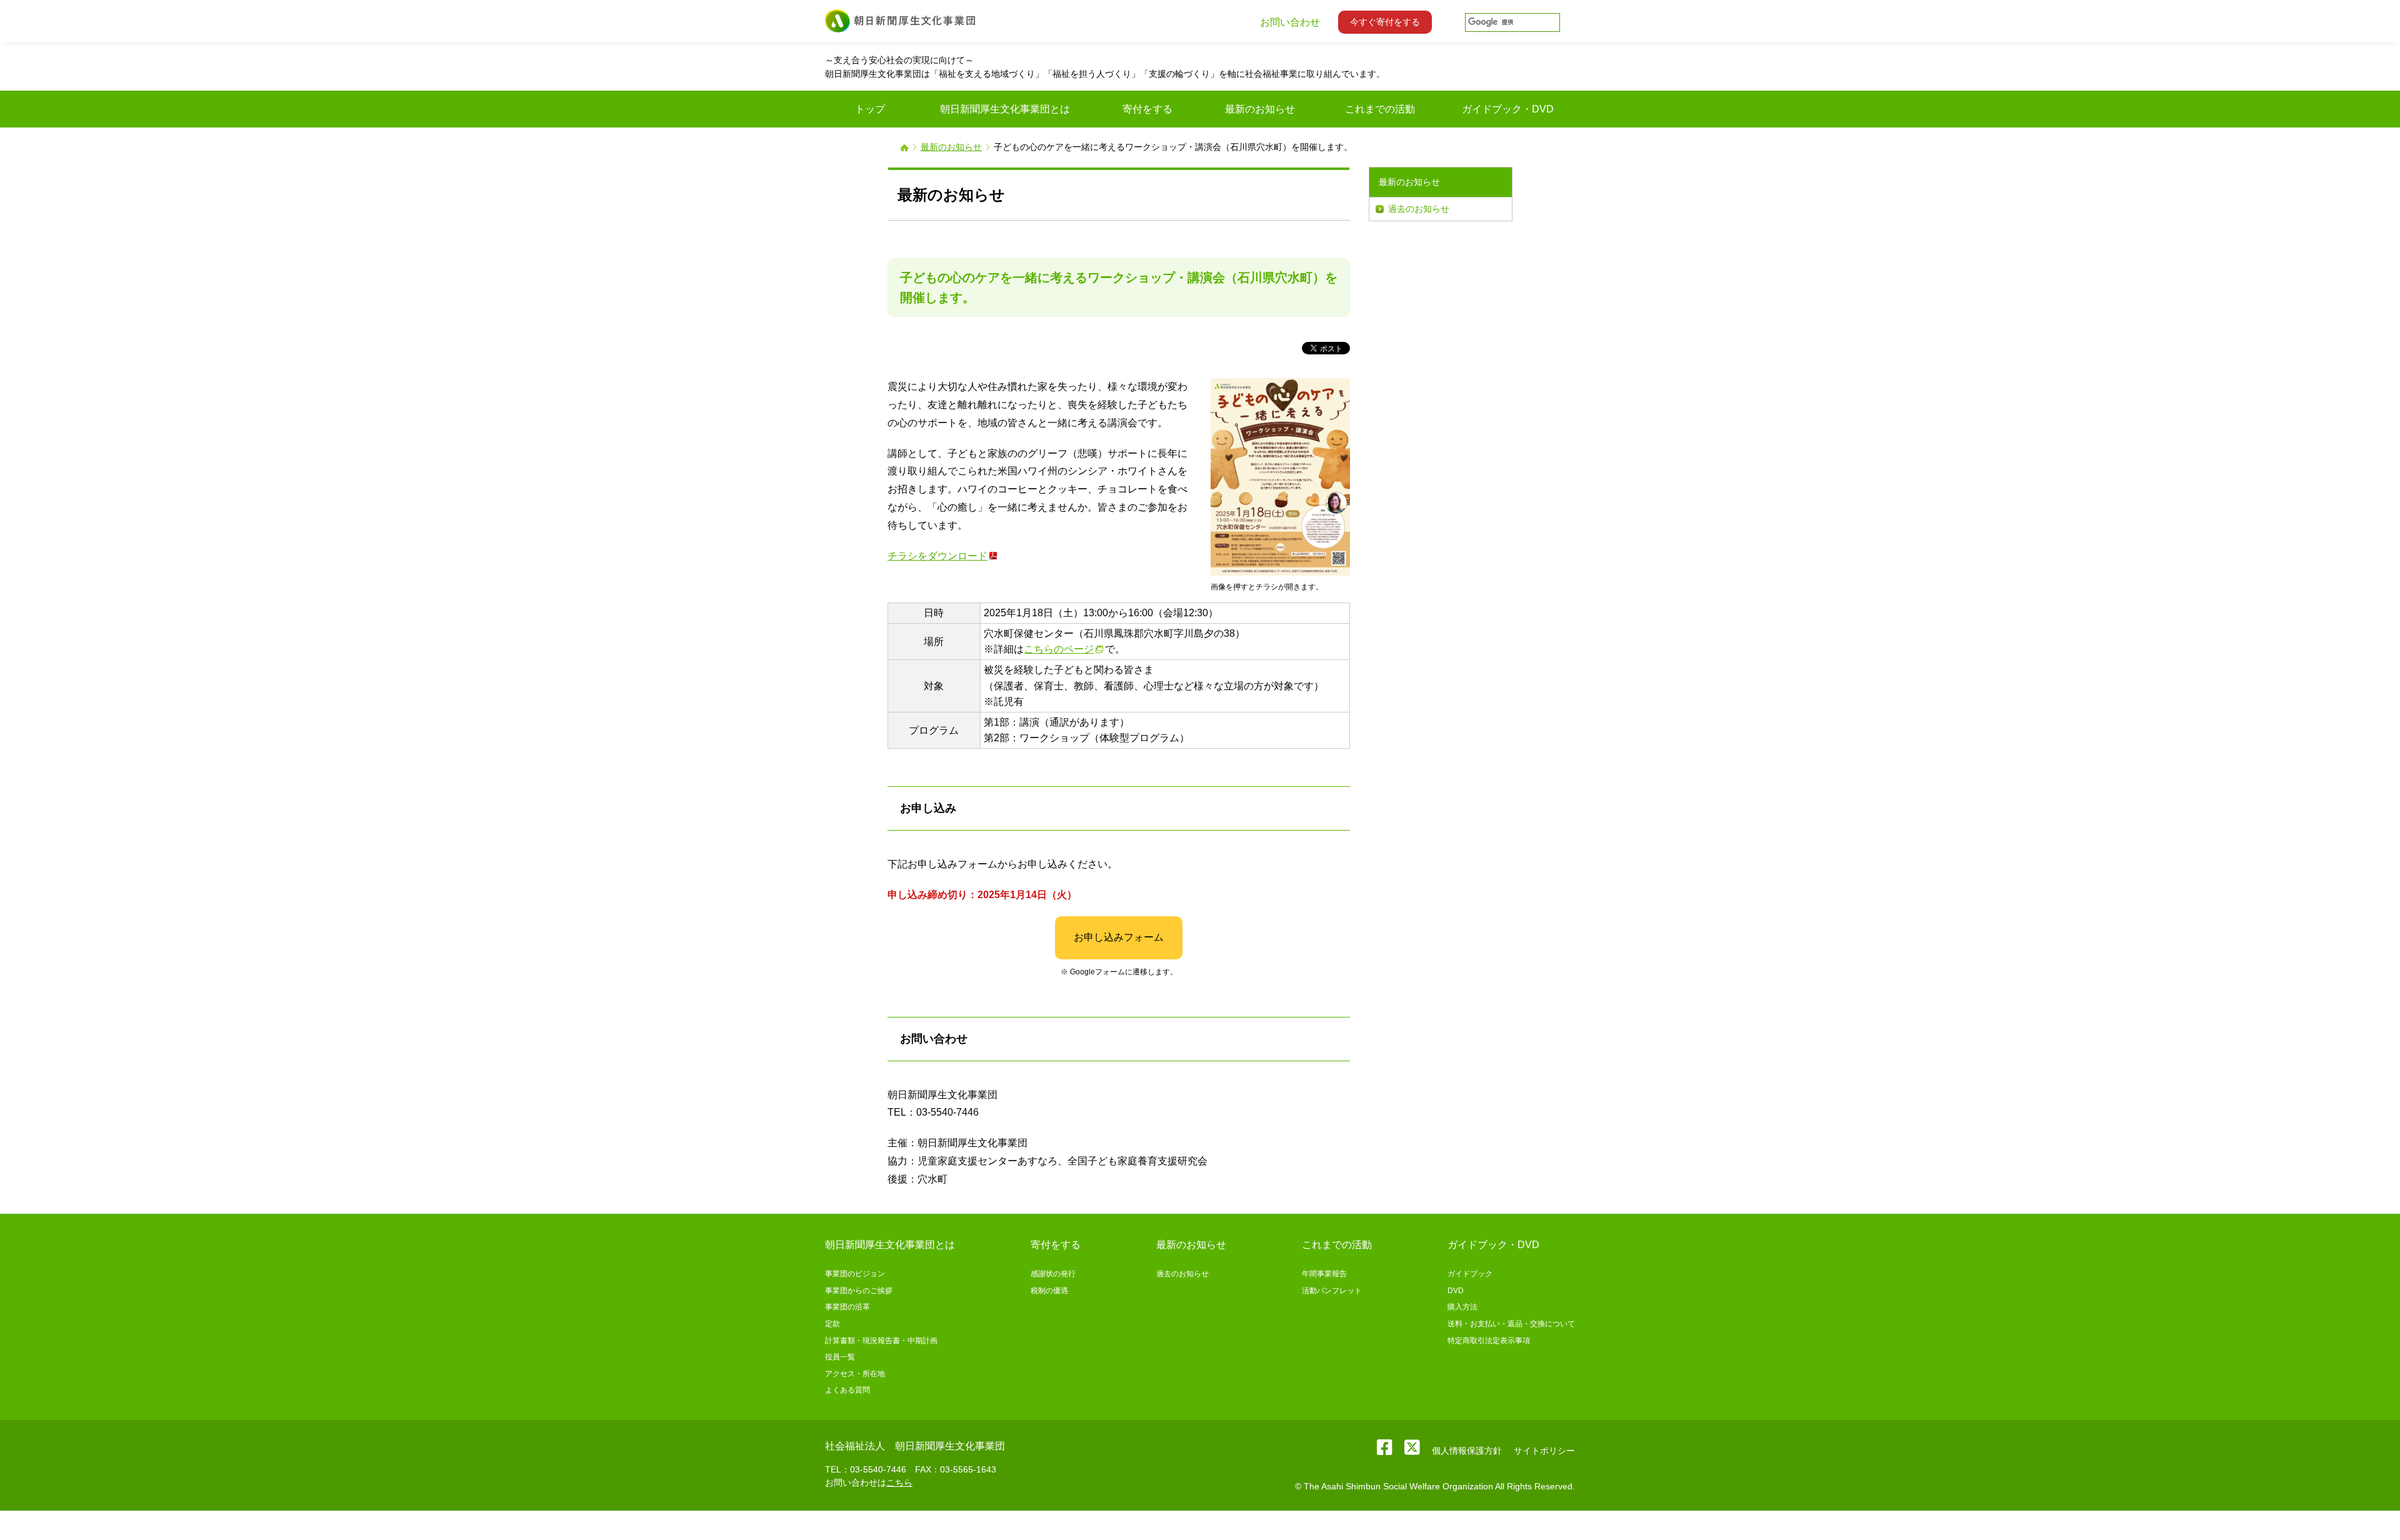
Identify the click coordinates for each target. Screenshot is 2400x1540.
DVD (1456, 1291)
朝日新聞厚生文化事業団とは (890, 1245)
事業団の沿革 (847, 1307)
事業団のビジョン (855, 1274)
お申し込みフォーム (1119, 937)
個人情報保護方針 (1467, 1451)
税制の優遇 (1049, 1291)
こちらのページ (1059, 649)
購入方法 (1462, 1307)
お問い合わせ (1290, 22)
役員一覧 (840, 1357)
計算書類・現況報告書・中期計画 (881, 1341)
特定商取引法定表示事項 (1489, 1341)
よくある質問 (847, 1390)
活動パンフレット (1332, 1291)
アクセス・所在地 (855, 1374)
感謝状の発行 (1053, 1274)
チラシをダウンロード (937, 556)
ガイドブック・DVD (1493, 1245)
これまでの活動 (1337, 1245)
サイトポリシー (1544, 1451)
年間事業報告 (1324, 1274)
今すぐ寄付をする (1385, 22)
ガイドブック (1470, 1274)
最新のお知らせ (951, 147)
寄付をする (1056, 1245)
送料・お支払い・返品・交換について (1511, 1324)
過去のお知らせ (1419, 209)
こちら (899, 1482)
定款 (832, 1324)
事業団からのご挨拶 (859, 1291)
